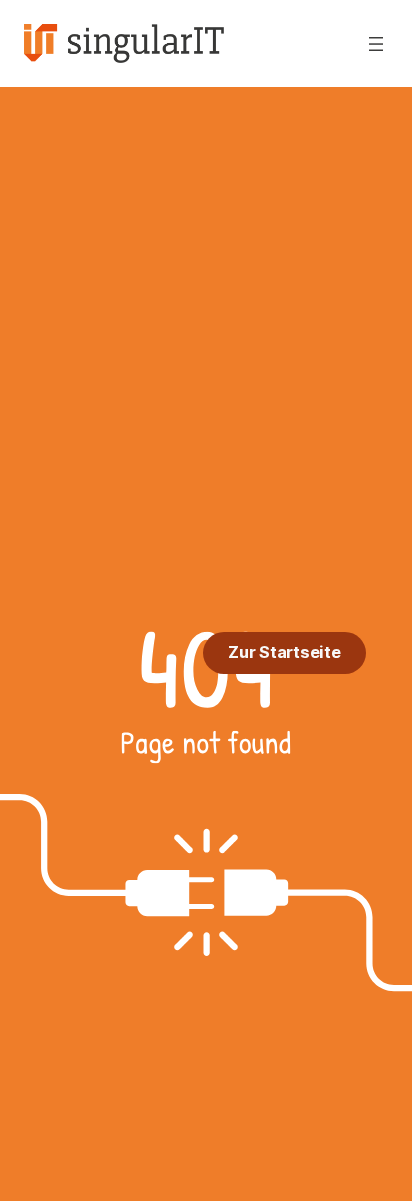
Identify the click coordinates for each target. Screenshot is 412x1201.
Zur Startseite (284, 652)
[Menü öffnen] (376, 44)
